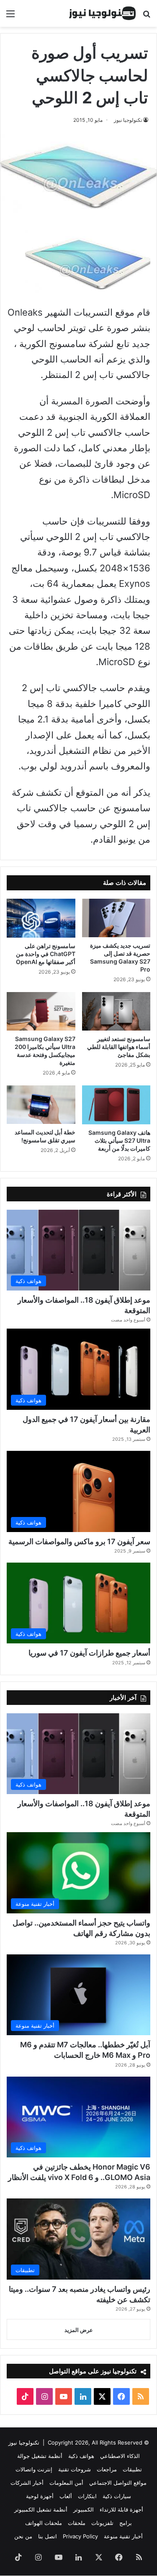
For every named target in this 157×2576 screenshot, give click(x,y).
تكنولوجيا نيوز (128, 120)
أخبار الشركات (27, 2483)
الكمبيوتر (84, 2509)
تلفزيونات (102, 2523)
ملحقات (77, 2523)
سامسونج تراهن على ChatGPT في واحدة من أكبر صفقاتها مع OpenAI (46, 954)
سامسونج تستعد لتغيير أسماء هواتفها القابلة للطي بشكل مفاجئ (119, 1047)
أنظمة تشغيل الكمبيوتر (41, 2509)
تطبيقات (132, 2469)
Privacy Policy (80, 2536)
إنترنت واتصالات (34, 2469)
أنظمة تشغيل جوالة (40, 2456)
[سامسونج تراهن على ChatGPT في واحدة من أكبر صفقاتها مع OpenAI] (41, 918)
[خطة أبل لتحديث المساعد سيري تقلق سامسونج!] (41, 1105)
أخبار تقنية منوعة (123, 2536)
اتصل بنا (48, 2536)
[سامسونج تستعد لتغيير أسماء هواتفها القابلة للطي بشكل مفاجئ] (116, 1011)
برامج (126, 2523)
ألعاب (66, 2496)
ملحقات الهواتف (44, 2523)
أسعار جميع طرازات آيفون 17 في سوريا (89, 1653)
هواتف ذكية (81, 2456)
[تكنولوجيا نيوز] (103, 13)
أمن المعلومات (66, 2483)
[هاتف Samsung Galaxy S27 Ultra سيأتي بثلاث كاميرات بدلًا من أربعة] (116, 1105)
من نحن (23, 2536)
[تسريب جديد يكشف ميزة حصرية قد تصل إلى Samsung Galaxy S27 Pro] (116, 918)
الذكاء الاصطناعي (120, 2456)
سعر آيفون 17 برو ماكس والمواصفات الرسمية (79, 1541)
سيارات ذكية (117, 2496)
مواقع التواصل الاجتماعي (118, 2483)
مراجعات (107, 2469)
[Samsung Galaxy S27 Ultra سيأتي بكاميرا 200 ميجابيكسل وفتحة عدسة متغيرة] (41, 1011)
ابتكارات (87, 2496)
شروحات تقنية (75, 2469)
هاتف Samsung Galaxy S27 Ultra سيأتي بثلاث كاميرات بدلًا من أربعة (119, 1140)
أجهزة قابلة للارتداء (121, 2509)
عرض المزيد (79, 2330)
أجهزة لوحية (40, 2496)
